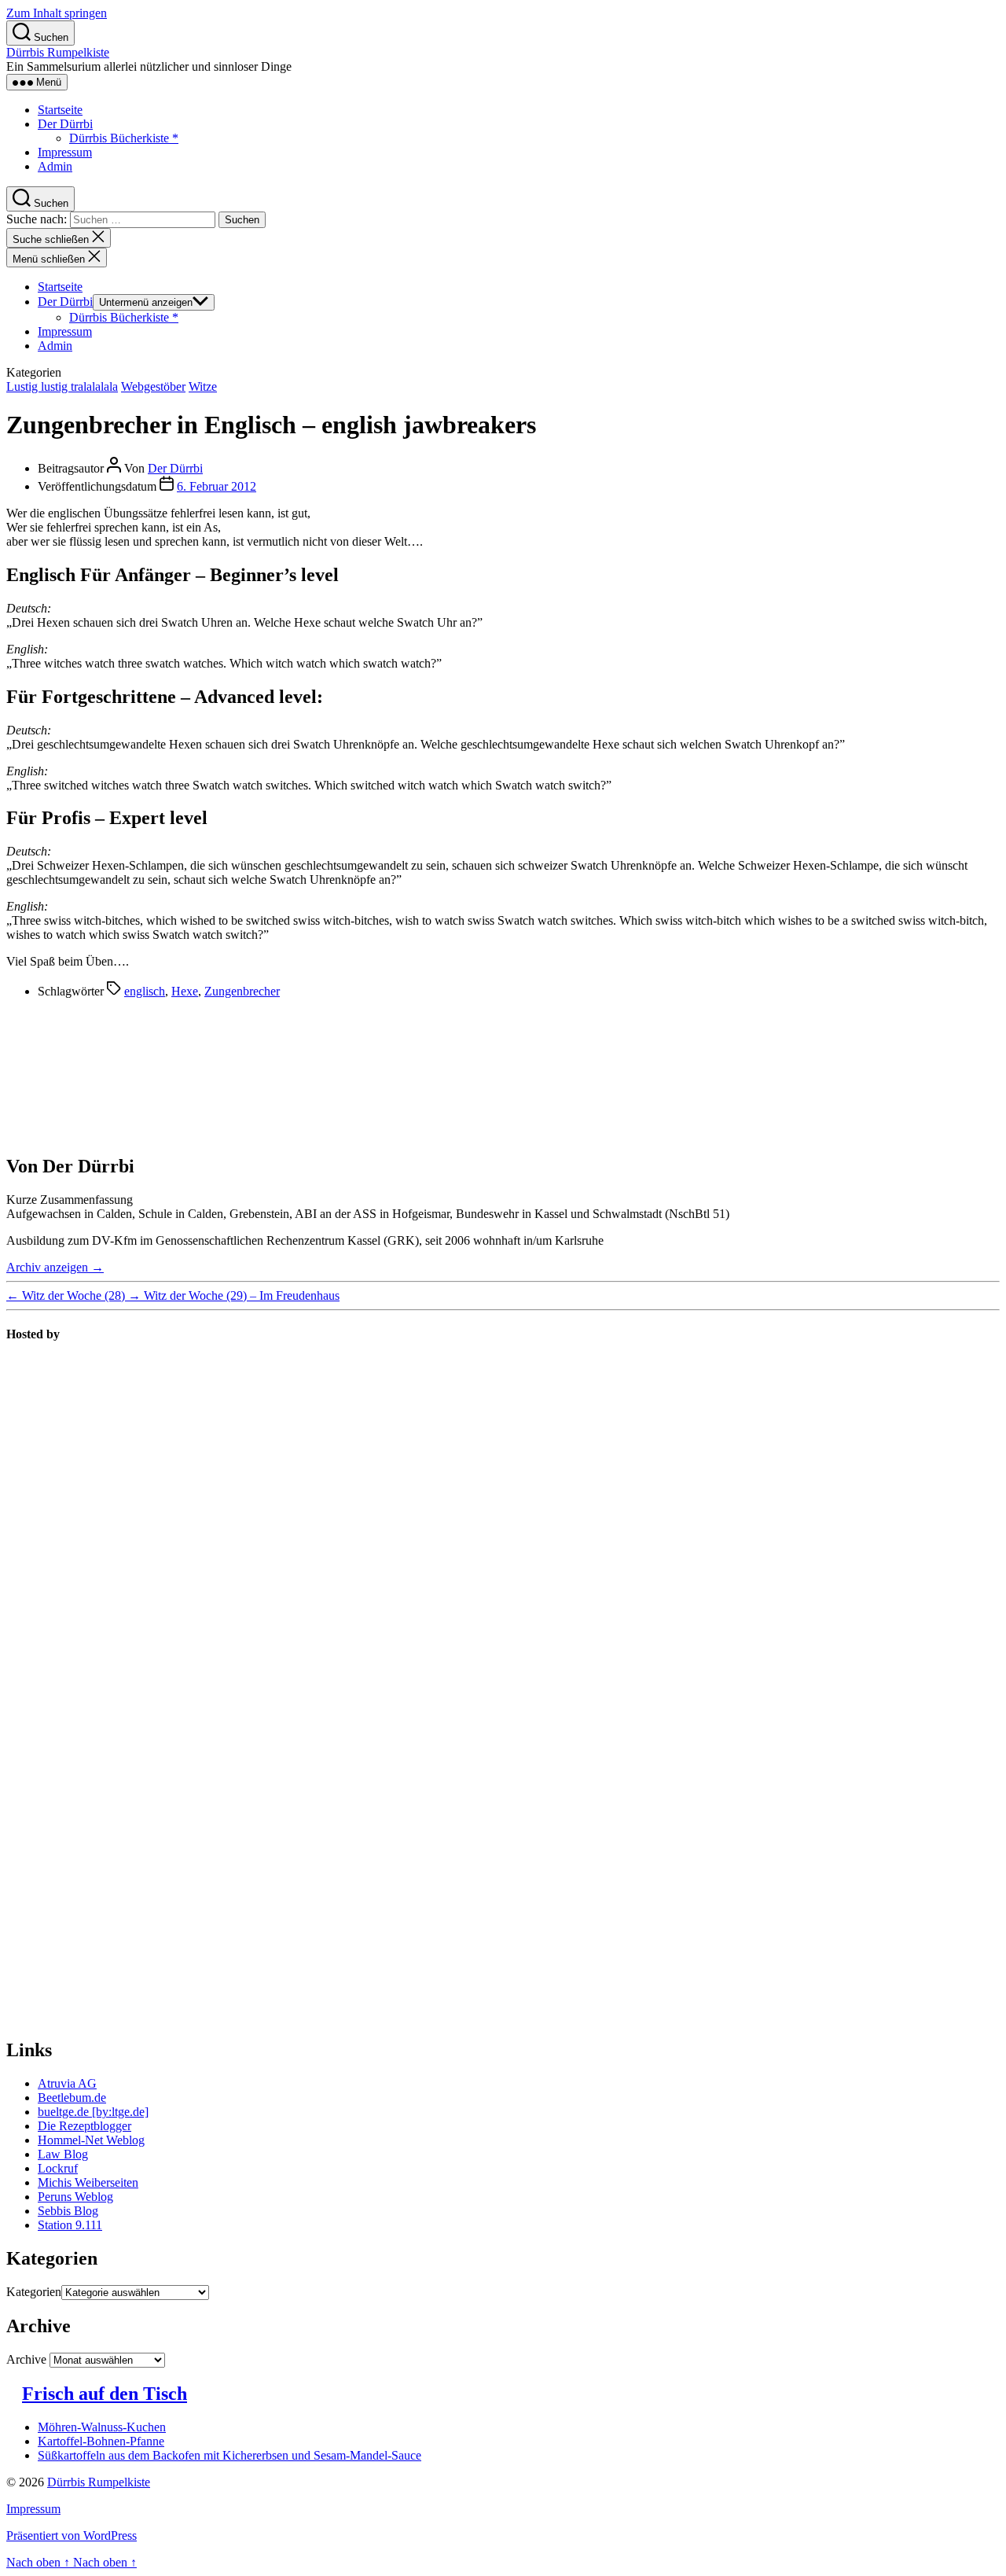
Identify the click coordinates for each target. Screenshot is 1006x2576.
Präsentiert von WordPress (72, 2536)
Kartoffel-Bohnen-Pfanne (101, 2441)
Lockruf (58, 2168)
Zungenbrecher (242, 991)
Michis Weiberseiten (88, 2182)
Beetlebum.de (72, 2098)
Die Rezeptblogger (84, 2126)
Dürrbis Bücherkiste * (124, 138)
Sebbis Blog (68, 2211)
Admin (55, 166)
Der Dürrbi (65, 124)
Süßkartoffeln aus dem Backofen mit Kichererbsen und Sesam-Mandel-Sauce (229, 2455)
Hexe (185, 991)
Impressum (65, 152)
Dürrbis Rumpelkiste (58, 52)
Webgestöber (153, 386)
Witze (203, 386)
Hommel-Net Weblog (91, 2140)
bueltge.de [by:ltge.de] (93, 2112)
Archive (26, 2359)
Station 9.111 (70, 2225)
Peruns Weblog (75, 2197)
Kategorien (34, 2292)
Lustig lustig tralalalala (62, 386)
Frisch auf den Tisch (105, 2394)
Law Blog (63, 2154)
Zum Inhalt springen (57, 13)
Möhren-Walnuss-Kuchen (102, 2427)
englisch (145, 991)
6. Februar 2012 (217, 486)
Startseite (60, 110)
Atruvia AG (67, 2083)
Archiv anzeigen (55, 1267)
